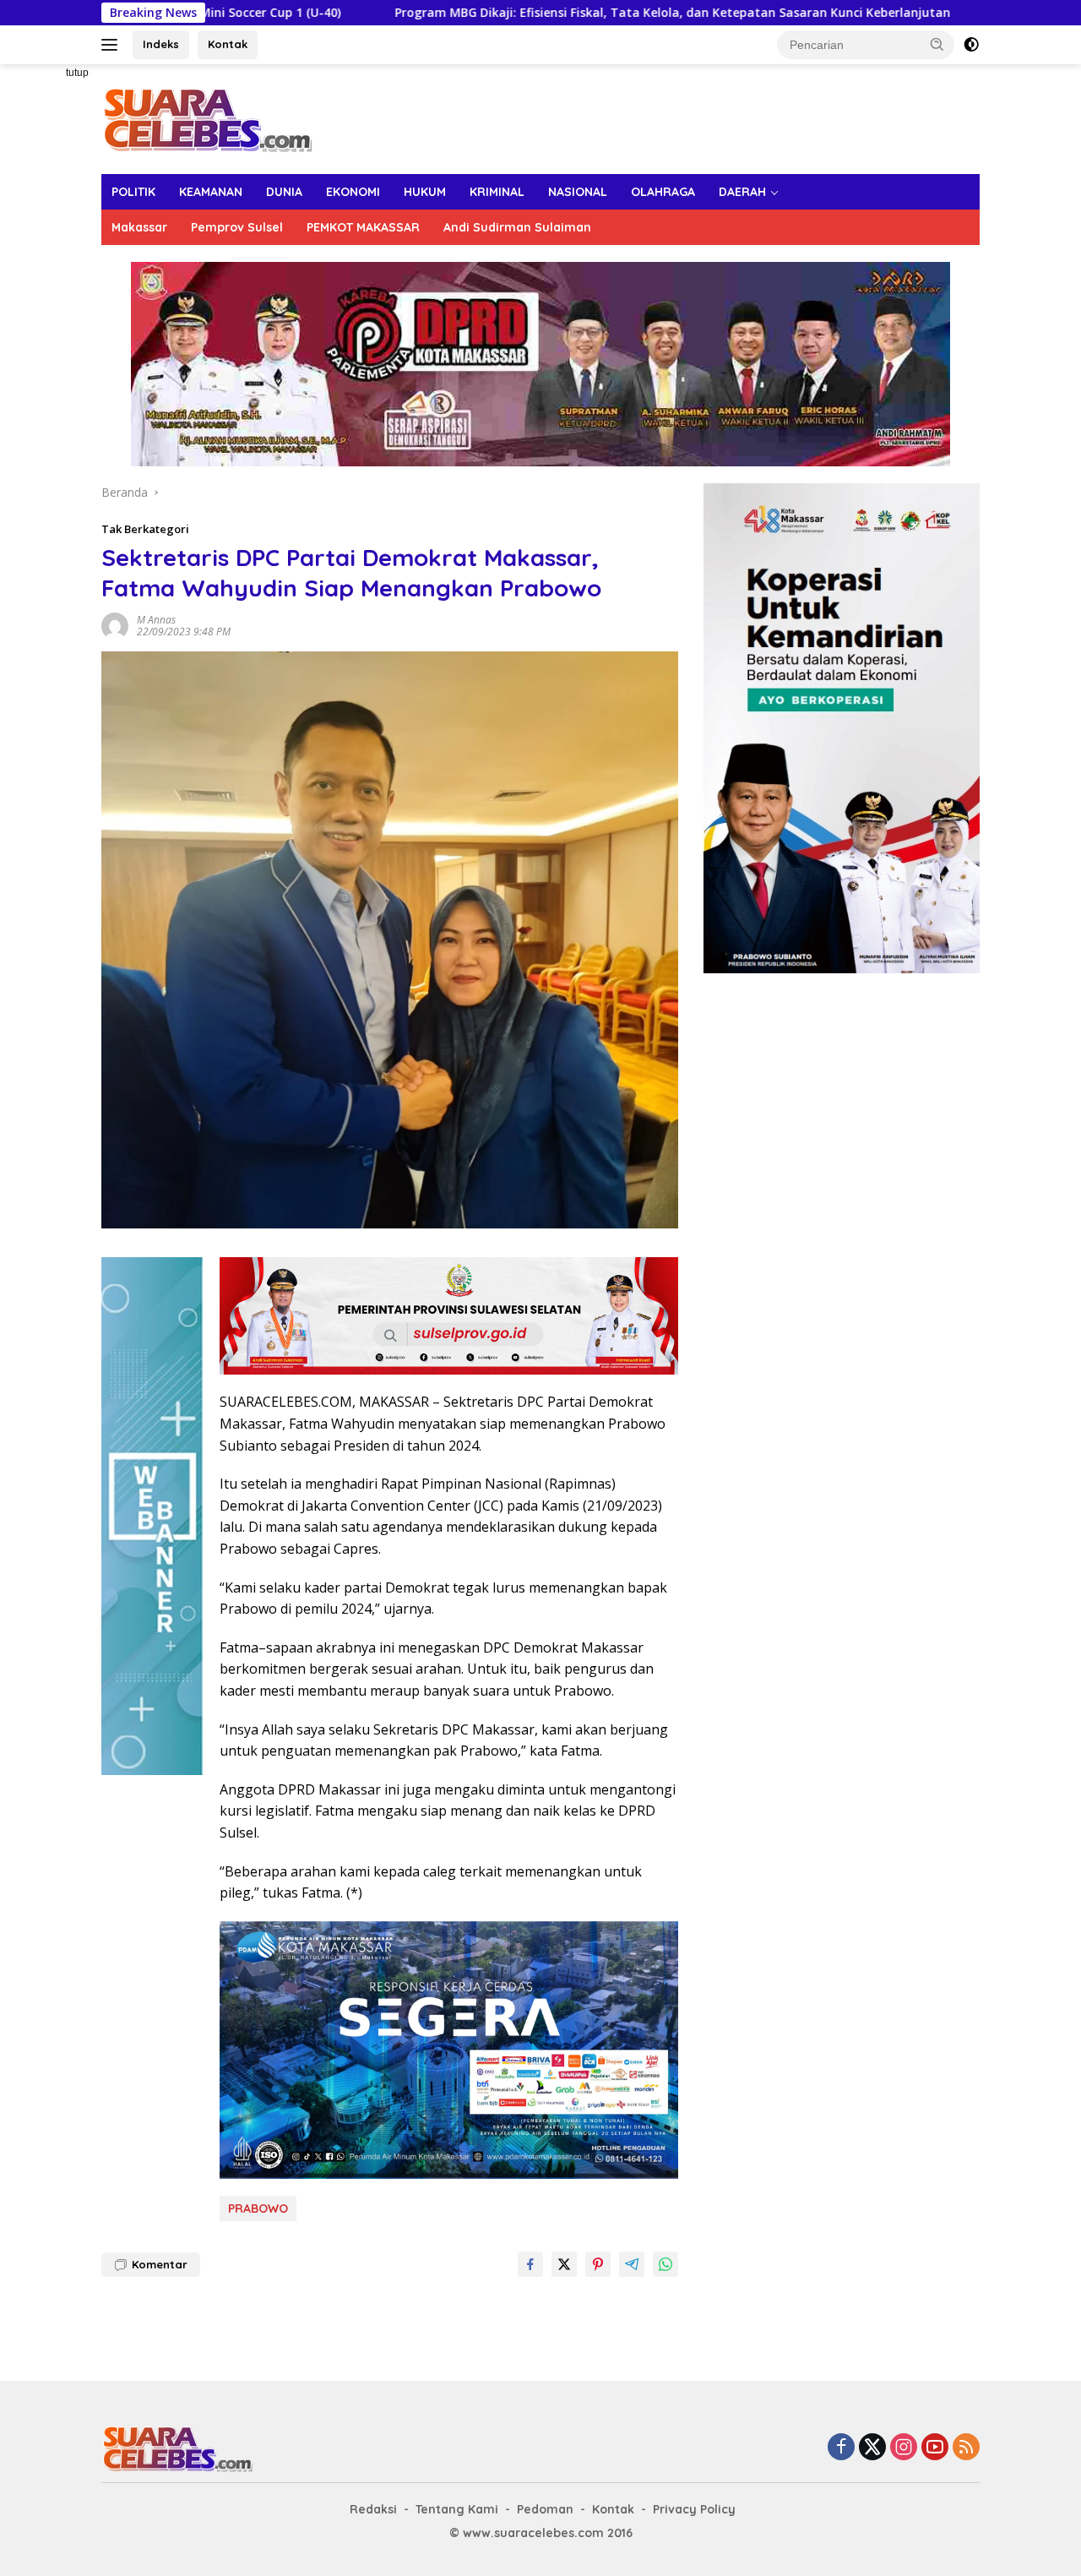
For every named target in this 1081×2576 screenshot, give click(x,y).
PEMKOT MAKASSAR (363, 227)
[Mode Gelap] (971, 45)
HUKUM (425, 192)
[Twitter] (872, 2448)
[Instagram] (904, 2448)
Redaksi (373, 2509)
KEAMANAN (211, 192)
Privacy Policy (694, 2509)
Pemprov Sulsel (237, 227)
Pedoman (545, 2509)
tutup (77, 73)
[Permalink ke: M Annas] (115, 624)
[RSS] (966, 2448)
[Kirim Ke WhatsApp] (665, 2264)
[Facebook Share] (530, 2264)
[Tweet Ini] (564, 2264)
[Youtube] (935, 2448)
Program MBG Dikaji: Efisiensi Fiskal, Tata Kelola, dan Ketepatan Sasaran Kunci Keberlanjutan (537, 13)
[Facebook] (841, 2448)
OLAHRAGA (663, 192)
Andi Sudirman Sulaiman (517, 227)
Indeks (161, 44)
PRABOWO (258, 2208)
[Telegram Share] (632, 2264)
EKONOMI (353, 192)
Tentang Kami (457, 2509)
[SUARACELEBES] (207, 118)
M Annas (156, 620)
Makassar (139, 227)
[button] (937, 44)
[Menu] (113, 45)
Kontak (228, 44)
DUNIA (284, 192)
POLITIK (133, 192)
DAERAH (742, 192)
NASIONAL (578, 192)
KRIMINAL (497, 192)
